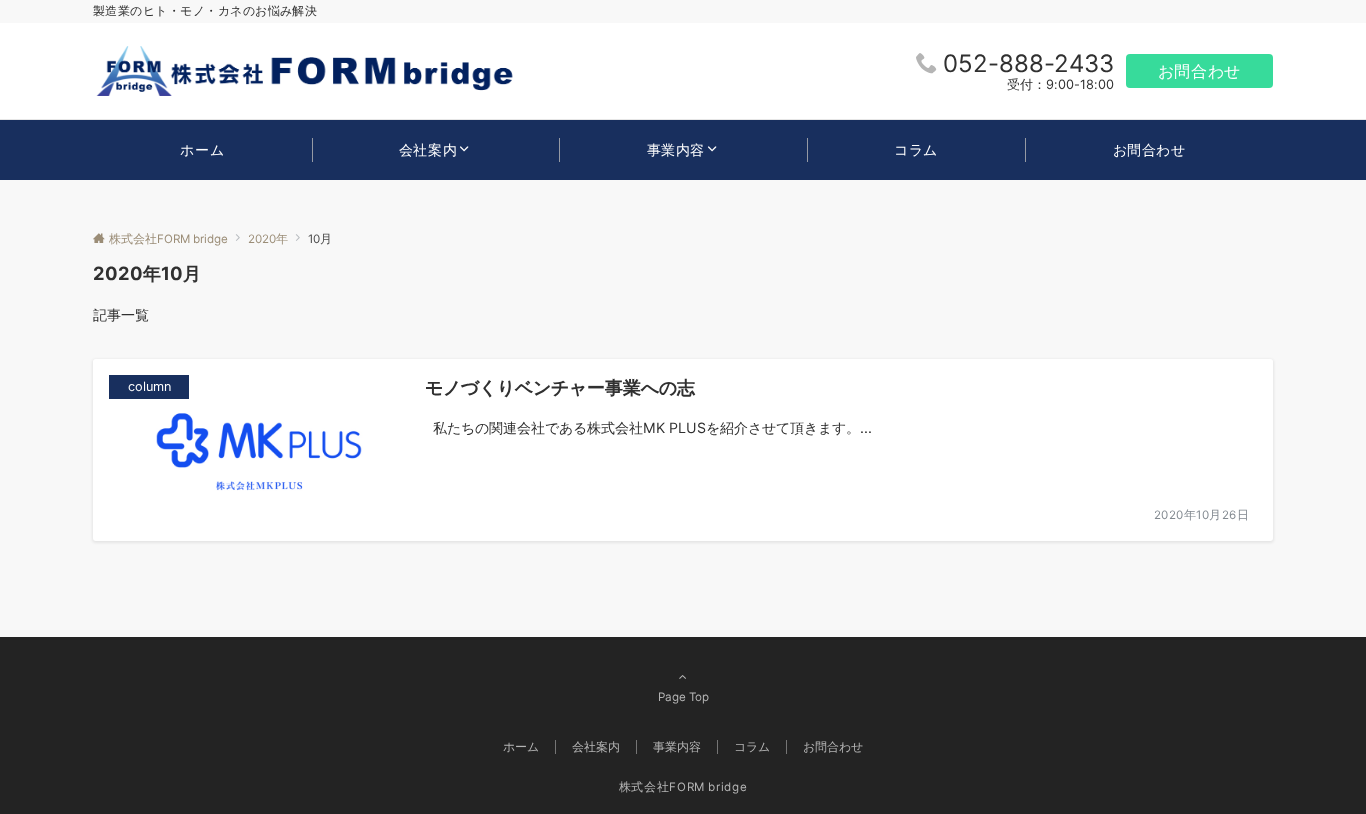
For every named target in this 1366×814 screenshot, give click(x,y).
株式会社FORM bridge (683, 787)
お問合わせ (1199, 71)
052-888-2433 (1028, 63)
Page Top (683, 697)
